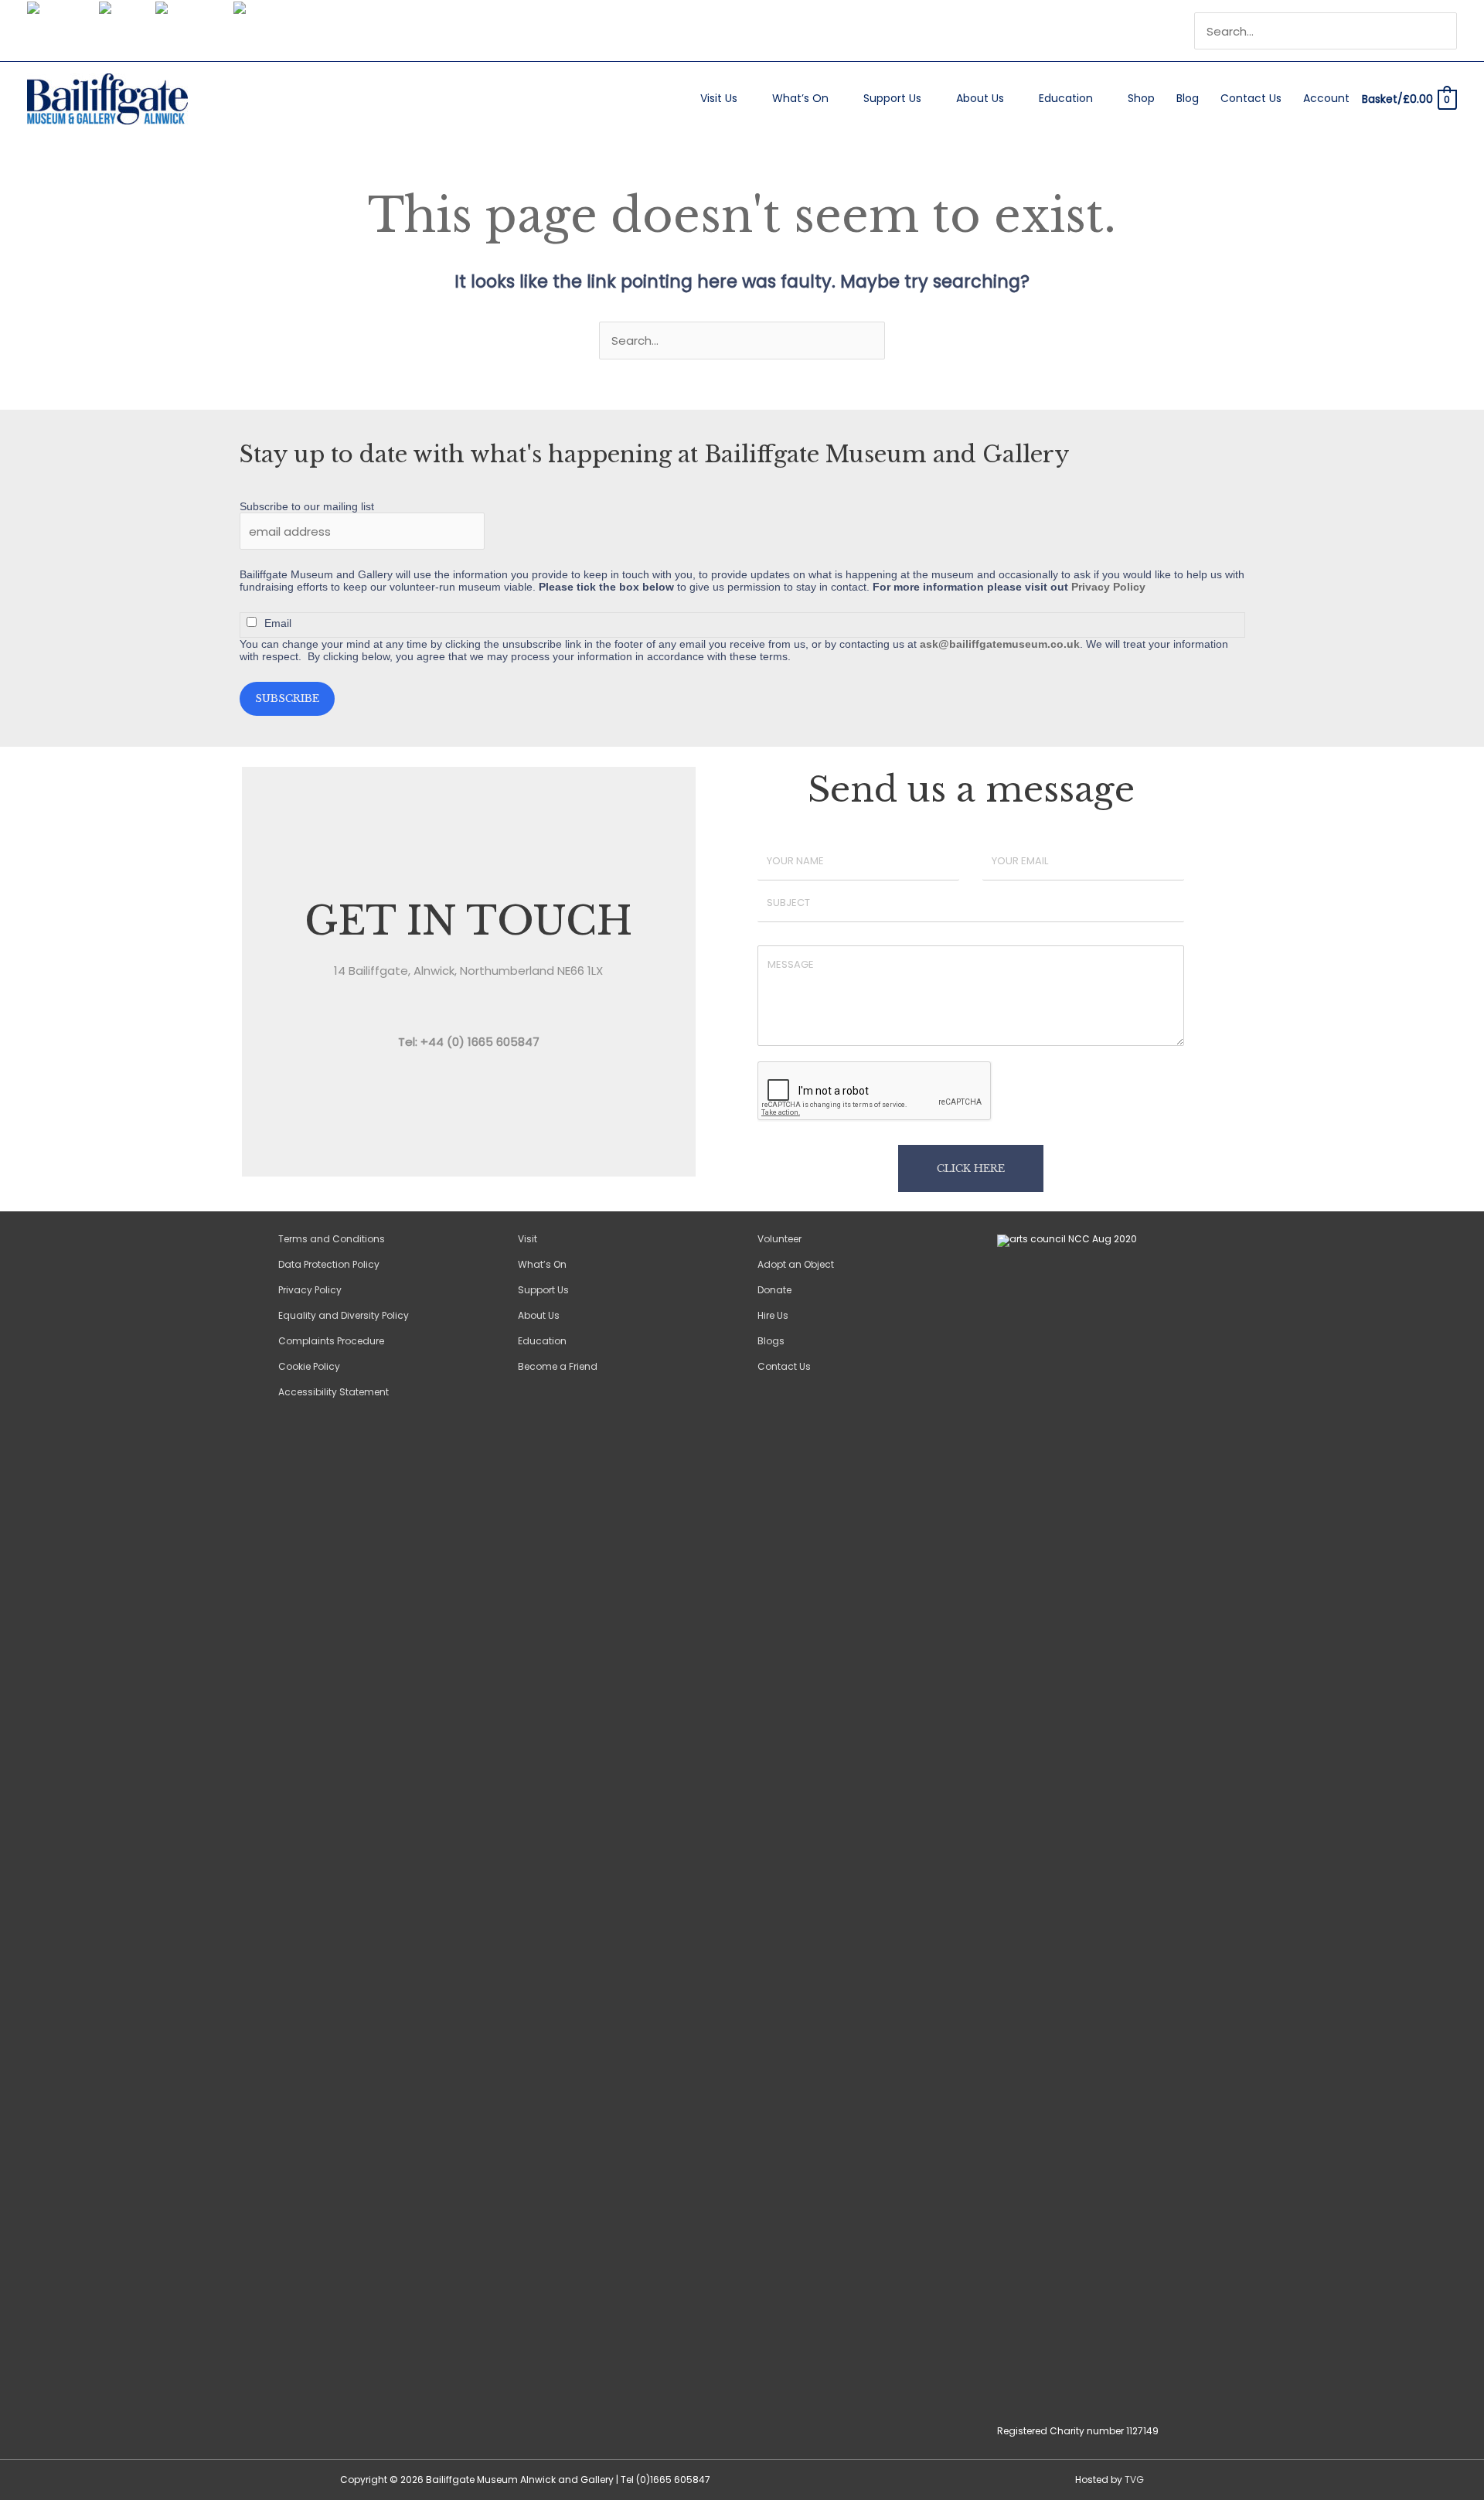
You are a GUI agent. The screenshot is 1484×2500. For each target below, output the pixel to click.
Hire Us (773, 1315)
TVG (1134, 2480)
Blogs (771, 1341)
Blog (1188, 98)
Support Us (892, 98)
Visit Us (719, 98)
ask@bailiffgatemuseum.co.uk (1000, 644)
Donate (774, 1290)
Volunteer (779, 1239)
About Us (980, 98)
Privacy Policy (1108, 587)
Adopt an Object (796, 1264)
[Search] (1447, 31)
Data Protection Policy (329, 1264)
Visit (528, 1239)
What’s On (800, 98)
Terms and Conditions (332, 1239)
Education (1066, 98)
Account (1326, 98)
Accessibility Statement (334, 1392)
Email (278, 623)
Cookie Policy (309, 1366)
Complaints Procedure (331, 1341)
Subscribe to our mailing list (307, 506)
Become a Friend (558, 1366)
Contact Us (1251, 98)
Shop (1141, 98)
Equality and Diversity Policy (344, 1315)
